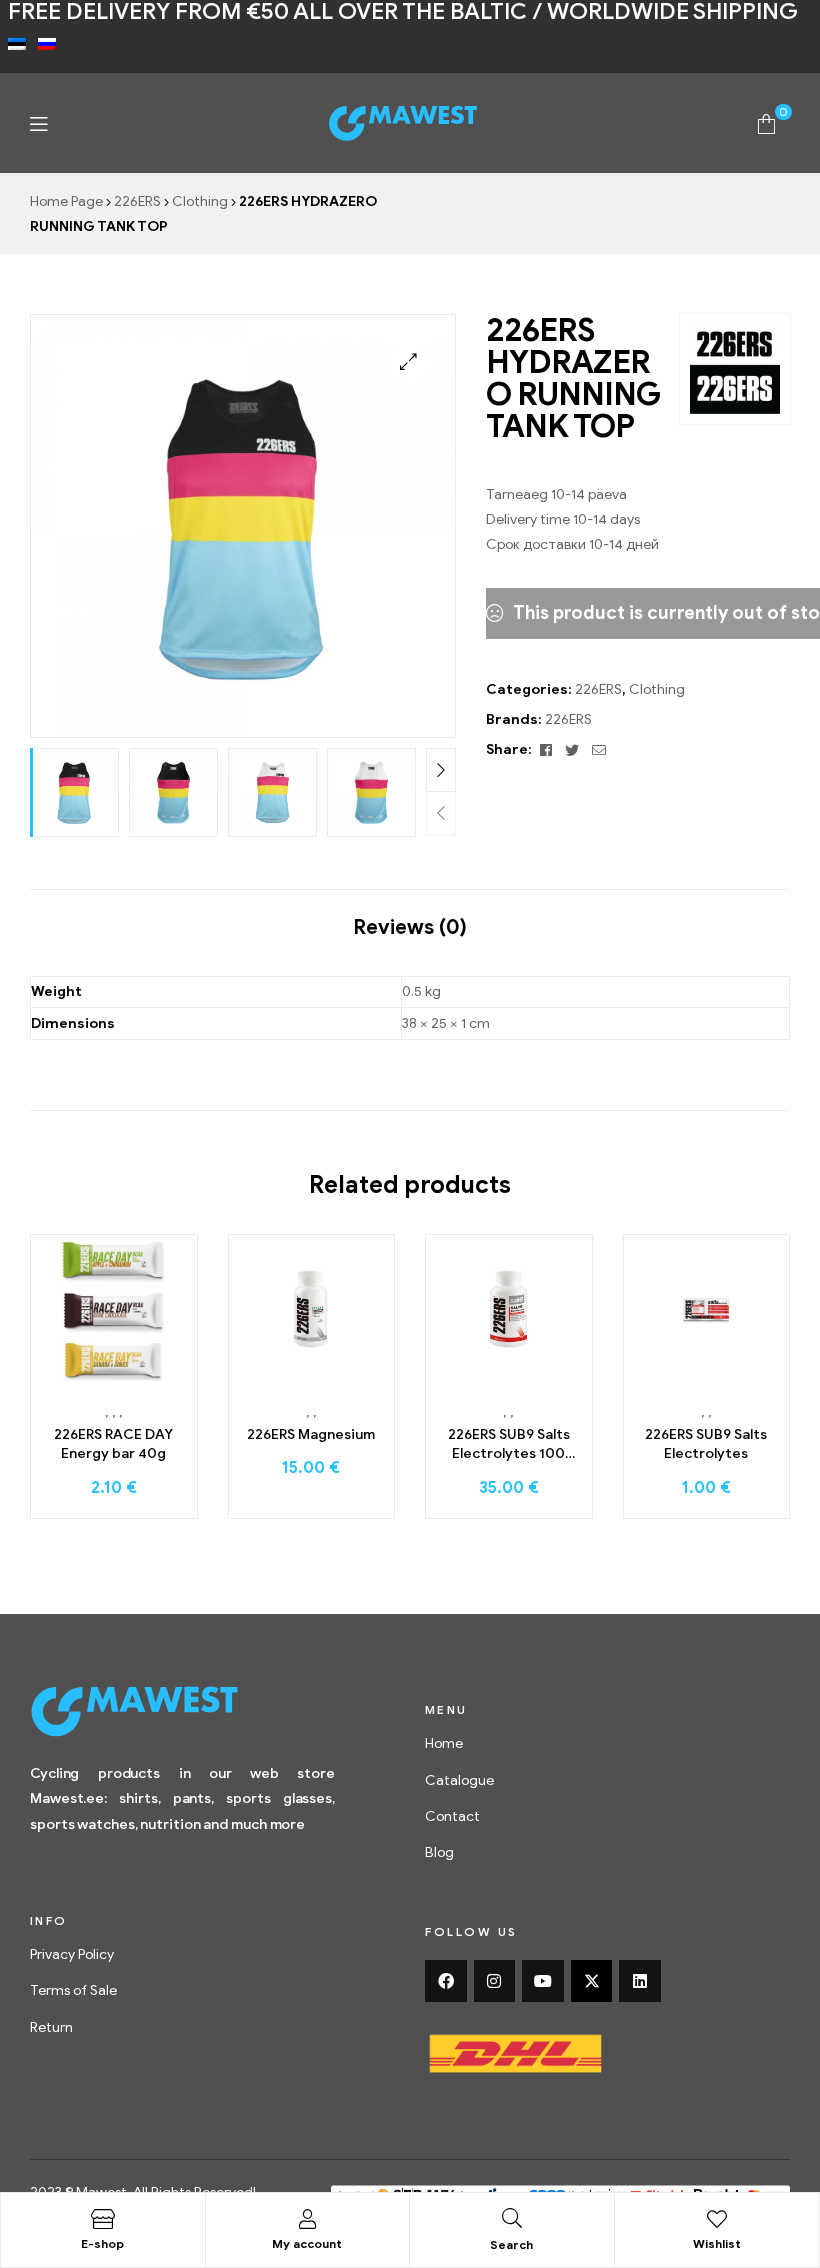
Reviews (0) (410, 927)
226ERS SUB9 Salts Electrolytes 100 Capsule (509, 1445)
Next (441, 770)
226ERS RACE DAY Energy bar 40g (113, 1444)
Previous (441, 813)
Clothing (200, 201)
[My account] (307, 2219)
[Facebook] (446, 1981)
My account (307, 2243)
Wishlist (717, 2243)
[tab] (410, 918)
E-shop (102, 2243)
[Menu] (38, 123)
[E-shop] (103, 2219)
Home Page (66, 201)
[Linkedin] (640, 1981)
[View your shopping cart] (766, 122)
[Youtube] (543, 1981)
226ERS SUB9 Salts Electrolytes (706, 1444)
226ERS (137, 201)
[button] (408, 361)
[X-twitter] (592, 1981)
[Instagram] (495, 1981)
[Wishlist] (717, 2219)
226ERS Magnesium (311, 1434)
